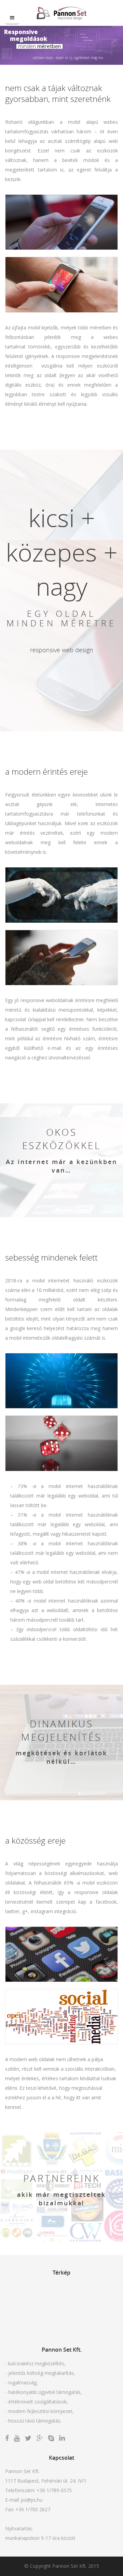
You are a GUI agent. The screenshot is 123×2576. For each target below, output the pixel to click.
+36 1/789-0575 (54, 2490)
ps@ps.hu (32, 2500)
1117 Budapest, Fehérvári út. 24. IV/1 (46, 2481)
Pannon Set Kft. (70, 2566)
